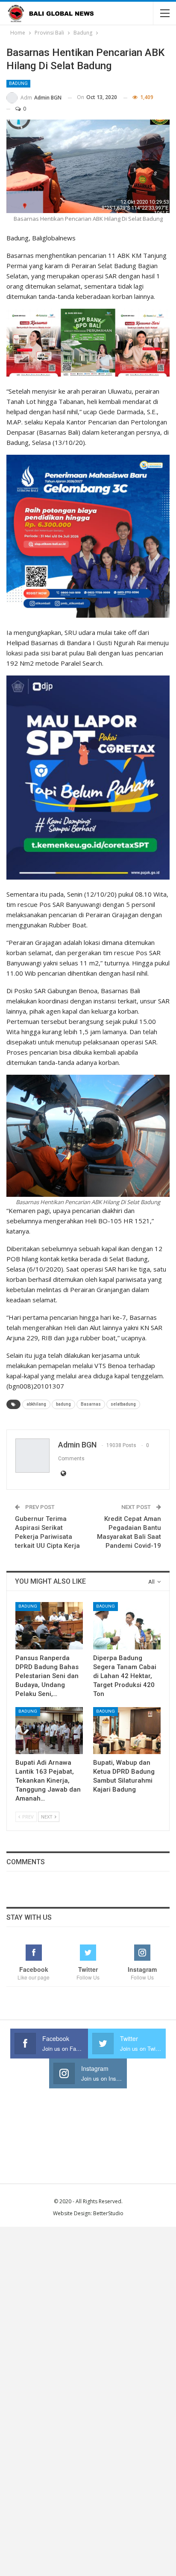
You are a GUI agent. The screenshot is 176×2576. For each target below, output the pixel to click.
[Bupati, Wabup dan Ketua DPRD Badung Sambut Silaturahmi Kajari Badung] (127, 1731)
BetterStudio (108, 2213)
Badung (18, 83)
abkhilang (36, 1404)
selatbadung (123, 1404)
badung (63, 1404)
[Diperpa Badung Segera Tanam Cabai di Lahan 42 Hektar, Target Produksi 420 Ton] (127, 1626)
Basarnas (91, 1404)
